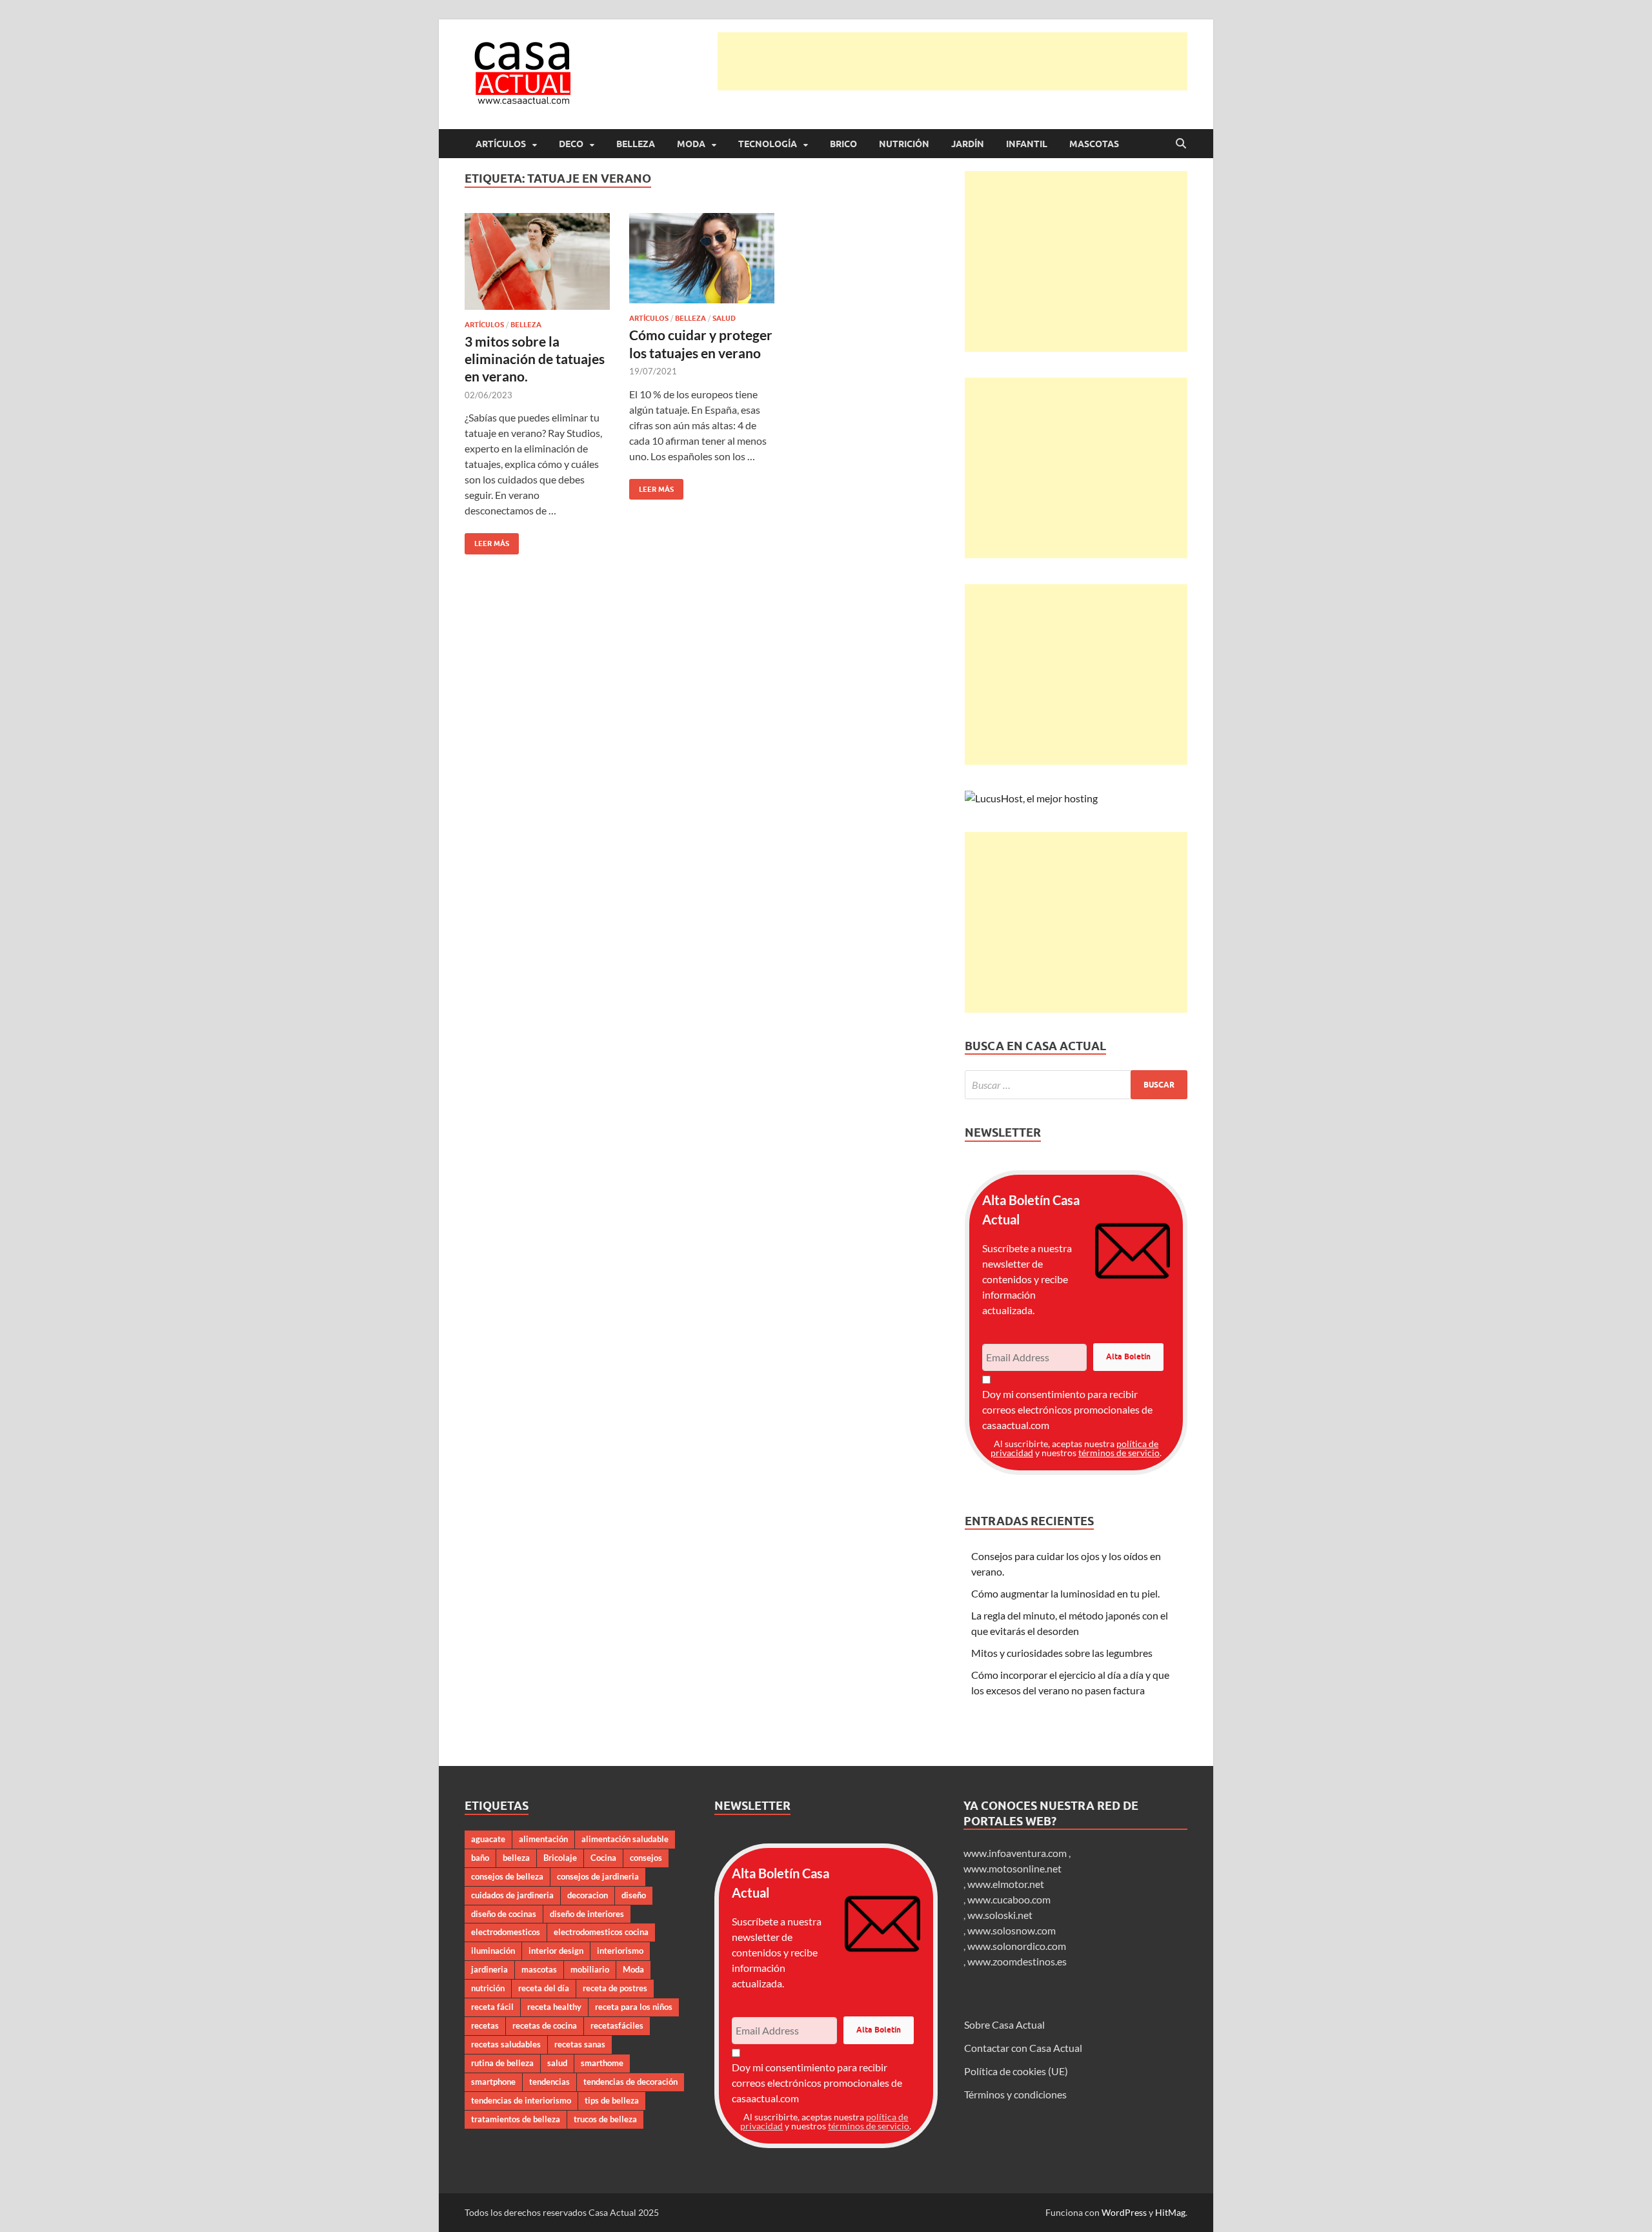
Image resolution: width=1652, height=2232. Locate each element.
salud (557, 2063)
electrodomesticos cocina (601, 1932)
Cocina (603, 1858)
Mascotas (1094, 144)
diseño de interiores (587, 1914)
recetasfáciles (617, 2025)
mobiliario (590, 1969)
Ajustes (1114, 2212)
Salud (724, 318)
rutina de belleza (502, 2063)
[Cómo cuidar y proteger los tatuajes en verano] (702, 259)
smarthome (602, 2063)
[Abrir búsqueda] (1181, 144)
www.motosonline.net (1012, 1868)
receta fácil (492, 2007)
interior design (556, 1951)
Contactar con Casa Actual (1023, 2048)
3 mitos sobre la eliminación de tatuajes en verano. (535, 359)
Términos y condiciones (1015, 2094)
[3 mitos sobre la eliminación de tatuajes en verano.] (537, 261)
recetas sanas (580, 2044)
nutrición (488, 1988)
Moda (691, 144)
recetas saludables (506, 2044)
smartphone (493, 2082)
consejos (646, 1858)
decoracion (588, 1895)
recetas (485, 2025)
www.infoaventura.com (1016, 1853)
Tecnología (768, 144)
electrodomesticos (506, 1932)
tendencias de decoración (630, 2082)
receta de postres (615, 1988)
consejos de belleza (507, 1876)
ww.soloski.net (1000, 1915)
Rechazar (1033, 2212)
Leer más (487, 541)
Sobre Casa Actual (1004, 2024)
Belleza (636, 144)
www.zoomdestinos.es (1017, 1961)
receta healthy (554, 2007)
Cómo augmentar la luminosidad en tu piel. (1065, 1593)
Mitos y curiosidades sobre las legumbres (1062, 1653)
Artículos (501, 144)
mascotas (539, 1969)
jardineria (489, 1969)
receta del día (544, 1988)
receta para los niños (634, 2007)
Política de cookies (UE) (1016, 2071)
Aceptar (952, 2212)
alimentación (543, 1839)
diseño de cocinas (504, 1914)
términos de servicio (1119, 1453)
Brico (843, 144)
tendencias (549, 2082)
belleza (516, 1858)
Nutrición (904, 144)
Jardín (968, 144)
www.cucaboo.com (1009, 1899)
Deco (571, 144)
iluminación (493, 1951)
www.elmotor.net (1006, 1884)
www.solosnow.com (1012, 1930)
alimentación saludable (625, 1839)
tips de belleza (612, 2100)
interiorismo (620, 1951)
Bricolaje (560, 1858)
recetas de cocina (545, 2025)
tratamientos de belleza (516, 2119)
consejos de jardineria (598, 1876)
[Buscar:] (1076, 1085)
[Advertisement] (952, 61)
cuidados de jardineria (512, 1895)
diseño (634, 1895)
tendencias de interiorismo (521, 2100)
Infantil (1027, 144)
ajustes (845, 2218)
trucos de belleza (605, 2119)
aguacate (488, 1839)
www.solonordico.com (1017, 1946)
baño (480, 1858)
